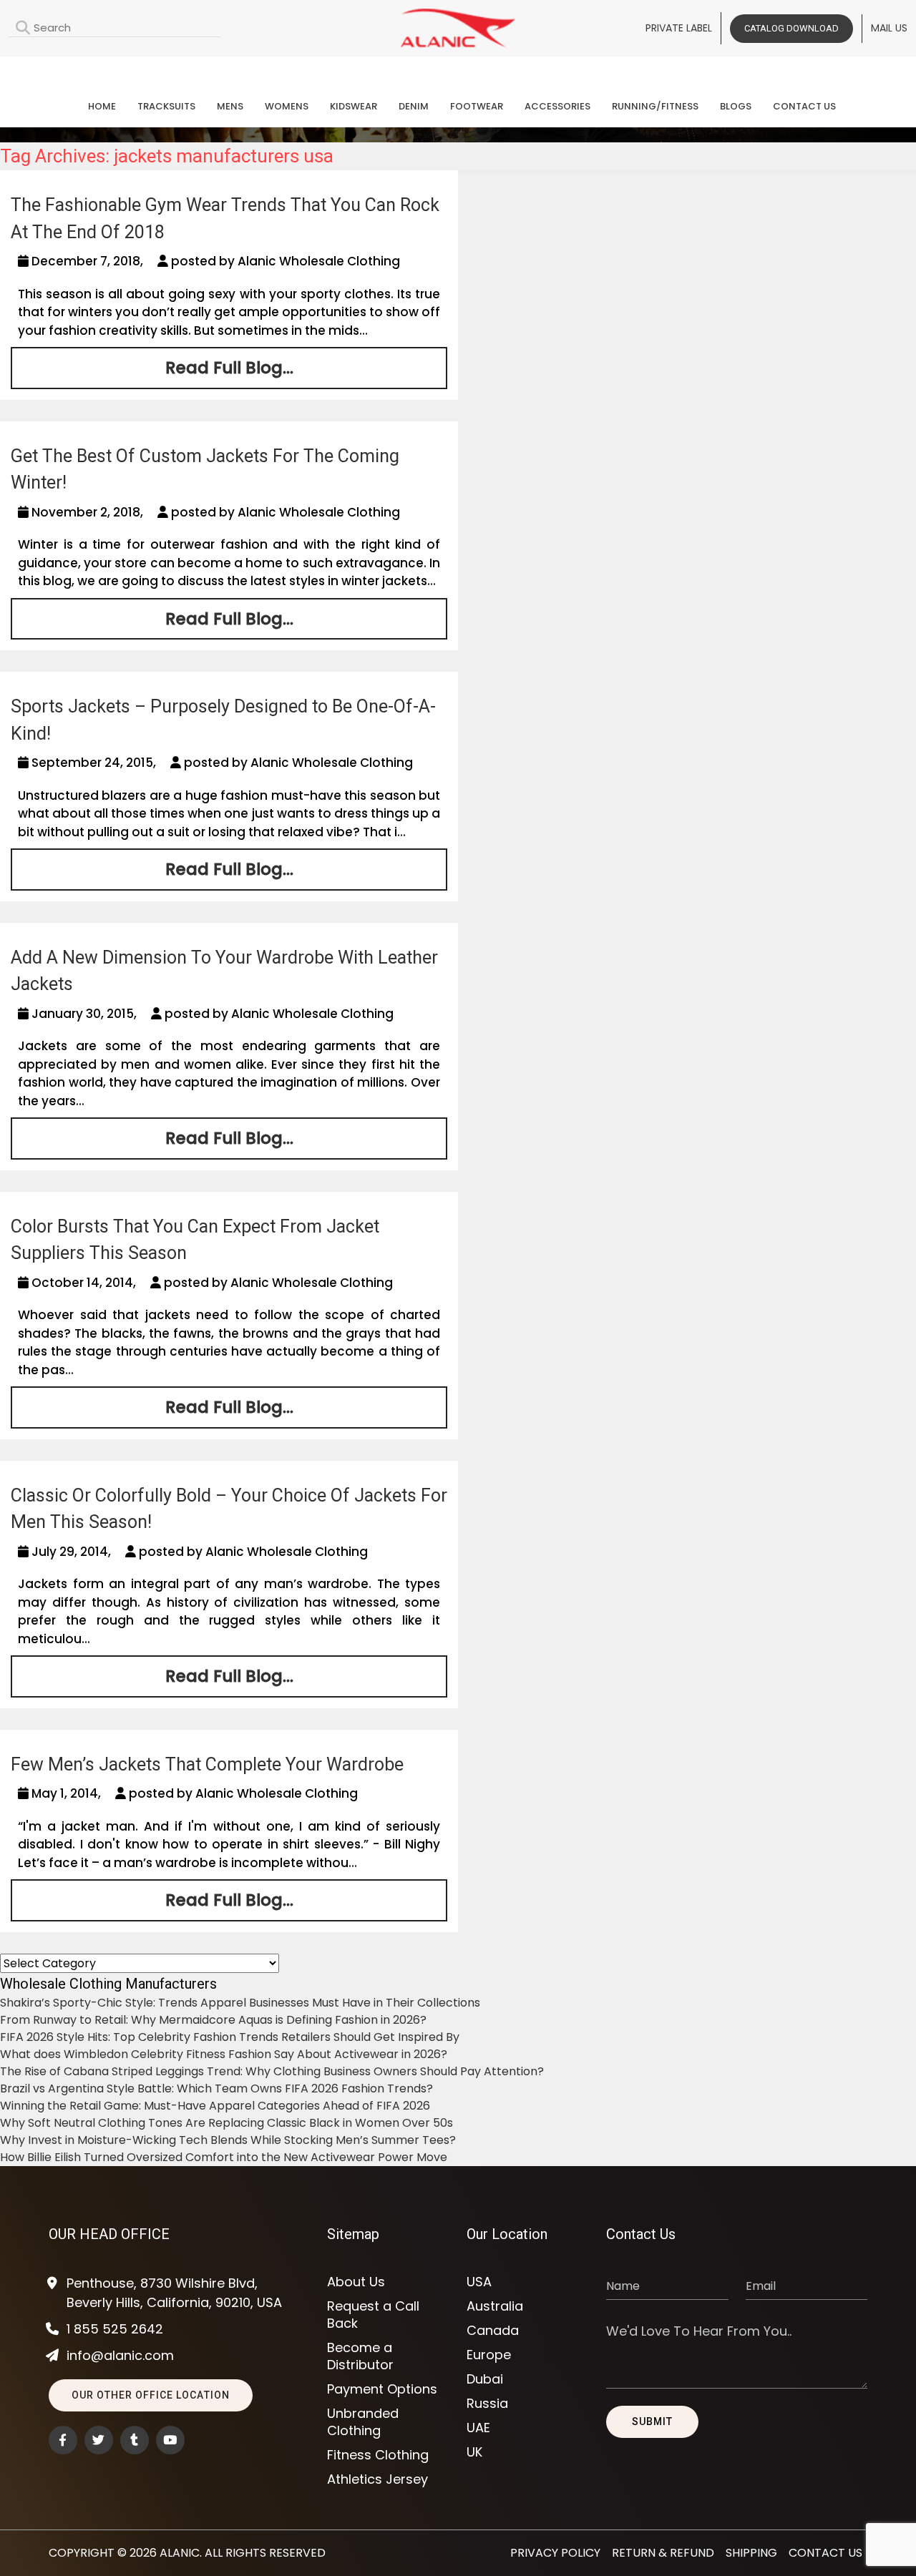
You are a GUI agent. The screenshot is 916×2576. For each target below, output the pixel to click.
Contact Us (804, 106)
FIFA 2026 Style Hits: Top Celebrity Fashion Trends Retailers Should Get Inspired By (230, 2037)
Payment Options (382, 2389)
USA (479, 2282)
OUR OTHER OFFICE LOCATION (151, 2395)
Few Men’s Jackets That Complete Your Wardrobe (207, 1764)
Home (102, 106)
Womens (287, 106)
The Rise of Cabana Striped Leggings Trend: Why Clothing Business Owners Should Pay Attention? (272, 2071)
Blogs (736, 106)
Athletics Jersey (377, 2479)
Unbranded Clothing (363, 2422)
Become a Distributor (360, 2356)
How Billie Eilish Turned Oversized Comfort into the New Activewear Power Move (224, 2157)
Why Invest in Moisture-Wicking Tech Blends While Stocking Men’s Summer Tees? (228, 2140)
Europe (489, 2355)
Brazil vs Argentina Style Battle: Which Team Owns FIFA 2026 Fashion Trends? (216, 2088)
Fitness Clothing (378, 2455)
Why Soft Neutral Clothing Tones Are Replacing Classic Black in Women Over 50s (226, 2123)
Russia (487, 2404)
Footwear (477, 106)
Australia (495, 2306)
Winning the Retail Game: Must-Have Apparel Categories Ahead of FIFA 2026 (215, 2106)
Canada (493, 2331)
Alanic (180, 2553)
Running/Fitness (655, 106)
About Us (356, 2282)
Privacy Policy (555, 2553)
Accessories (557, 106)
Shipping (751, 2553)
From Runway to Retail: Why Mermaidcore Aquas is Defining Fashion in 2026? (213, 2020)
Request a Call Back (373, 2315)
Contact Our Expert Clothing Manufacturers (458, 69)
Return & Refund (663, 2553)
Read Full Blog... (229, 368)
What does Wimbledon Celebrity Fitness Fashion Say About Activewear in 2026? (224, 2054)
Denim (414, 106)
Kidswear (354, 106)
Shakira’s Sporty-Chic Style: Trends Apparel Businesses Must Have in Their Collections (240, 2003)
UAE (478, 2428)
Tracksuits (166, 106)
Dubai (485, 2379)
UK (474, 2452)
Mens (230, 106)
